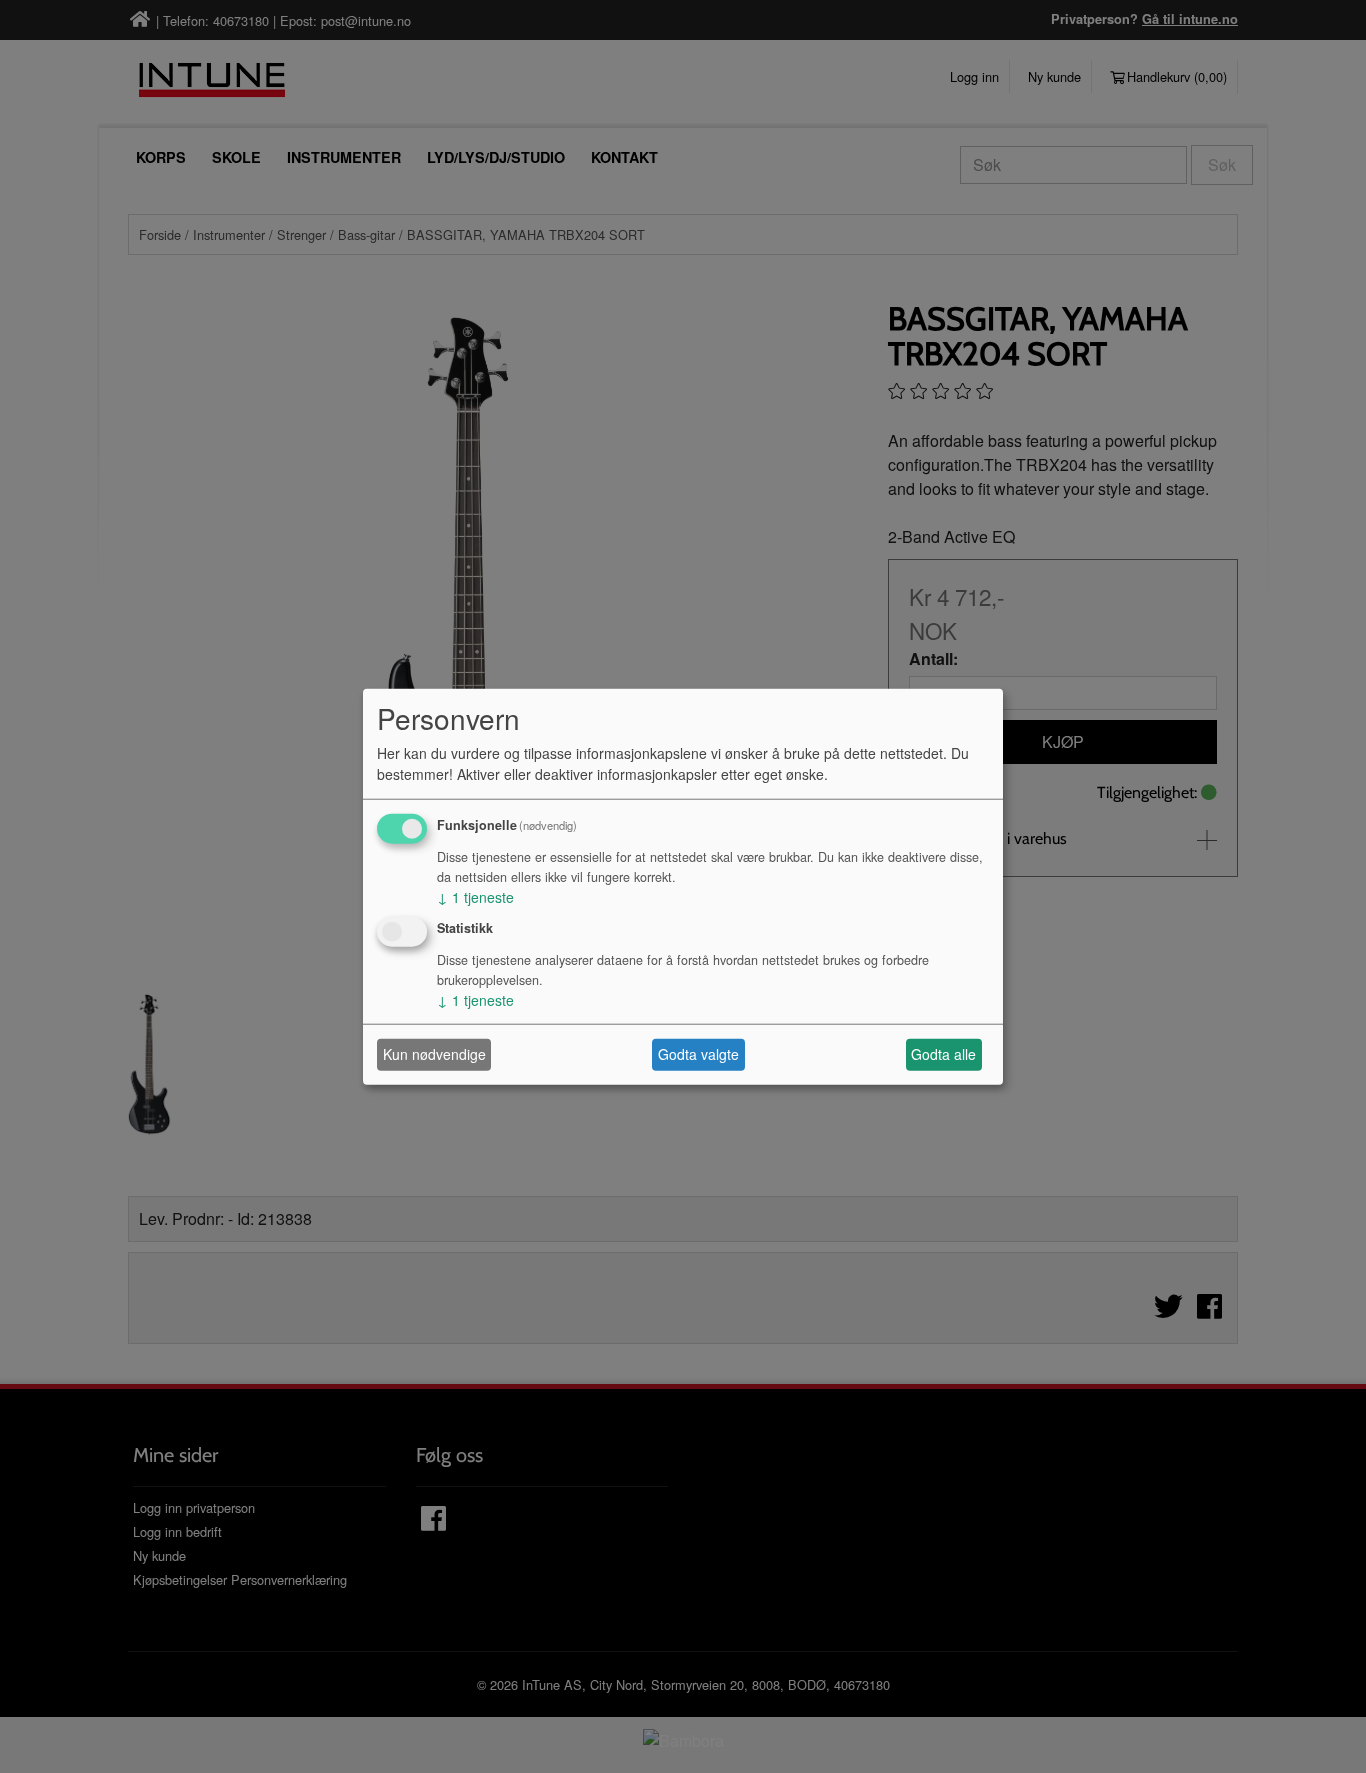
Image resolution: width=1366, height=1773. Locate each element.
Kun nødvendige (434, 1054)
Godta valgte (698, 1054)
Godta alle (943, 1054)
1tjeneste (475, 897)
